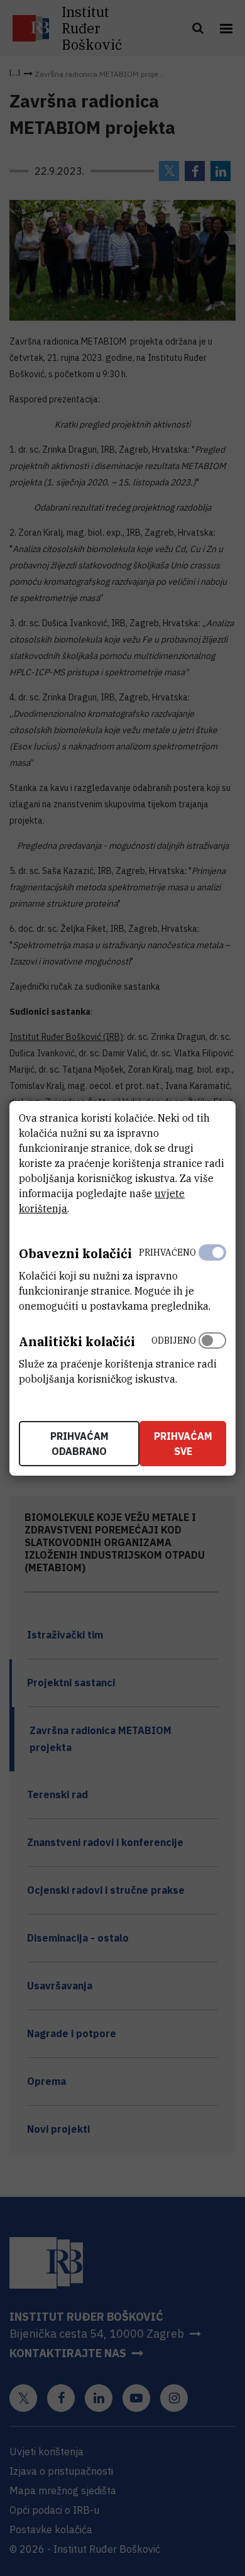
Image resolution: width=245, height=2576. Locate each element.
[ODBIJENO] (212, 1357)
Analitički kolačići (77, 1341)
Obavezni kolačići (75, 1253)
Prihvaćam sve (183, 1444)
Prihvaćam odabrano (79, 1444)
